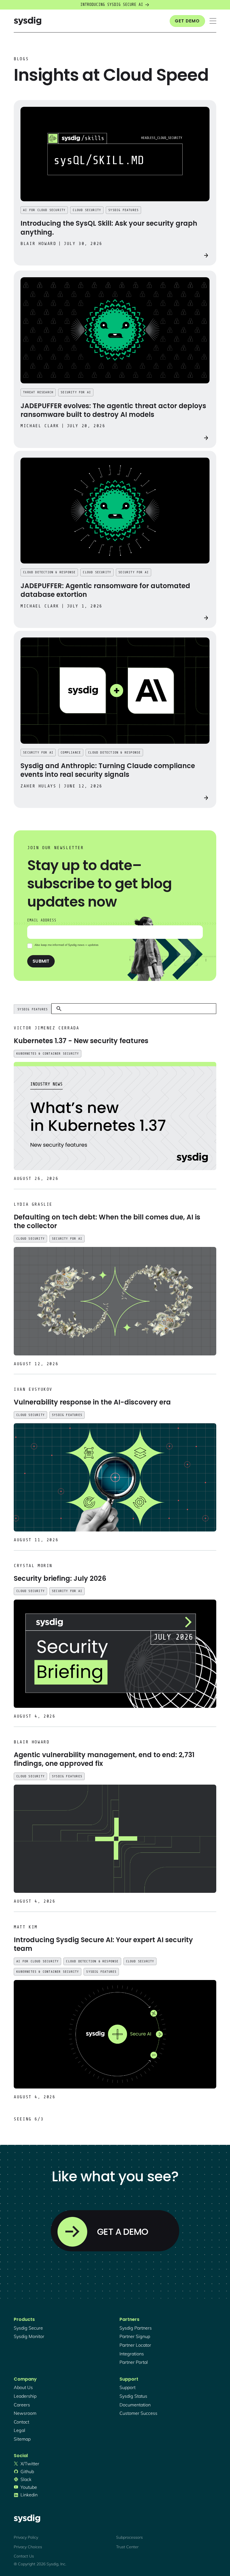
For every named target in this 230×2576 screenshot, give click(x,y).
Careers (22, 2405)
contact (21, 2422)
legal (19, 2430)
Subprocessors (129, 2537)
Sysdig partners (136, 2328)
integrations (132, 2354)
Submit (41, 961)
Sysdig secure (28, 2328)
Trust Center (127, 2547)
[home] (27, 21)
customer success (138, 2413)
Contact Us (24, 2556)
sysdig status (133, 2396)
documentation (135, 2405)
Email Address (42, 920)
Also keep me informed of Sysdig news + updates (66, 945)
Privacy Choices (28, 2547)
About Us (23, 2387)
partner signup (135, 2336)
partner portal (134, 2362)
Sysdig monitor (29, 2336)
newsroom (25, 2413)
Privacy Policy (26, 2537)
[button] (213, 21)
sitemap (22, 2439)
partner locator (135, 2345)
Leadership (25, 2396)
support (127, 2387)
